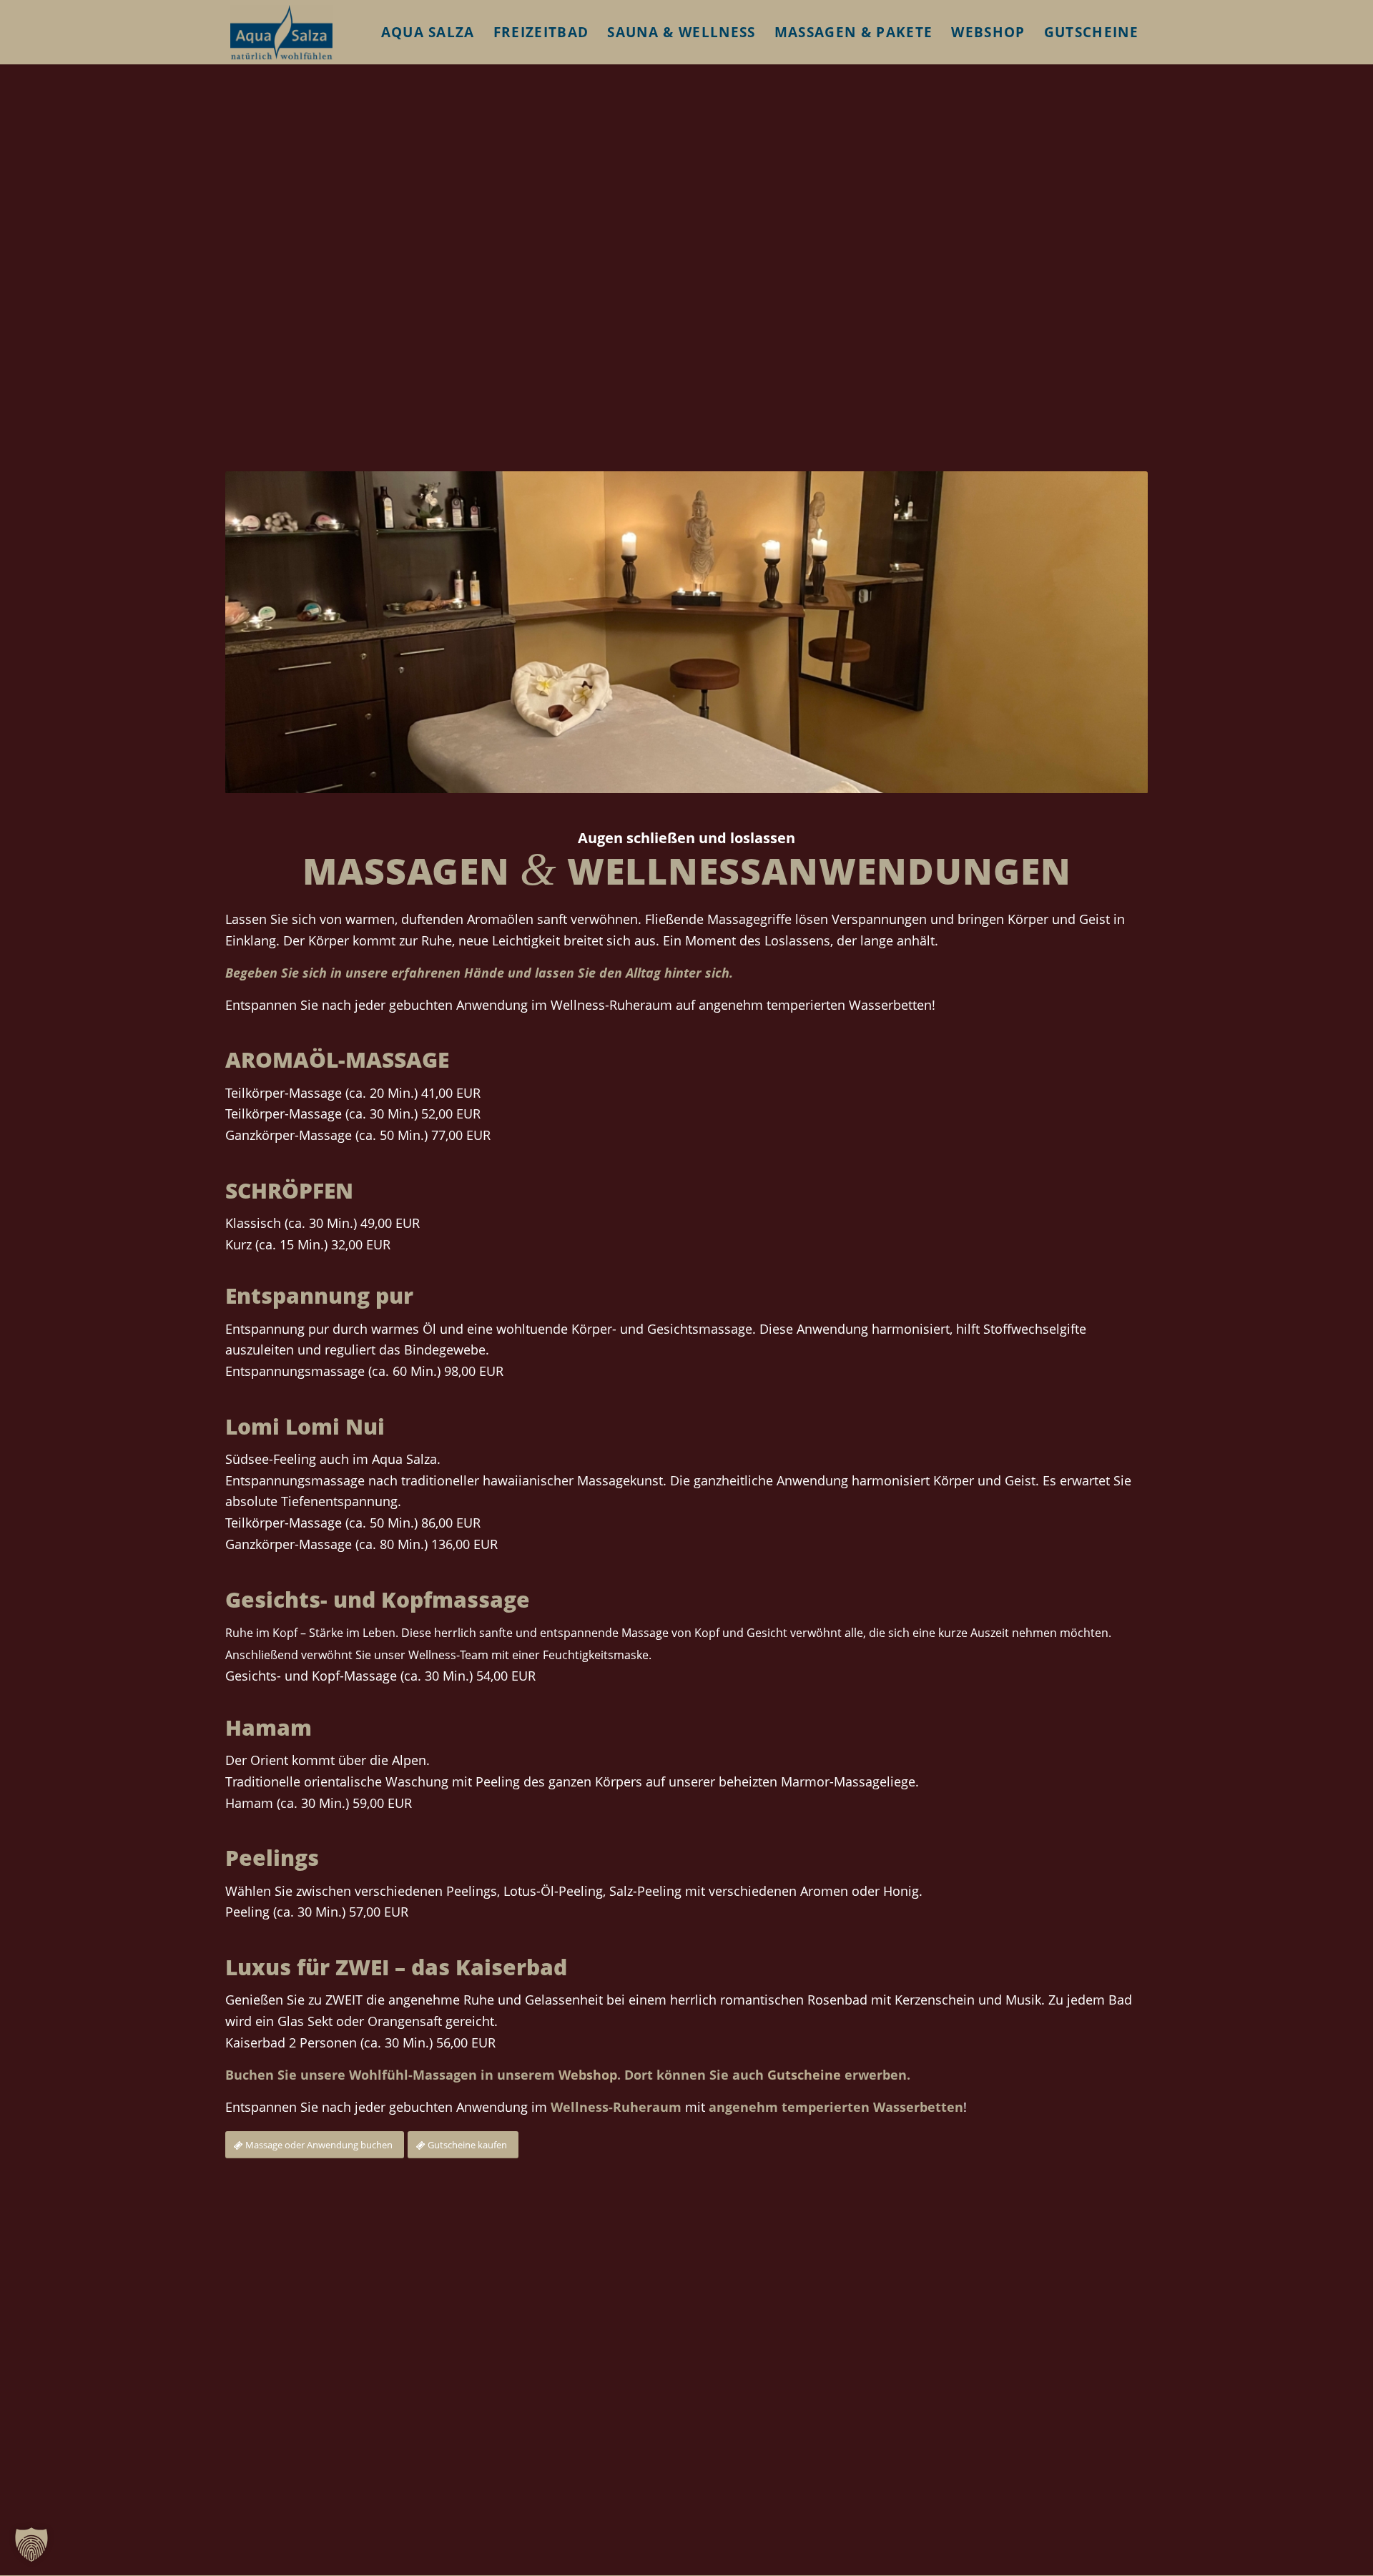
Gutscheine (804, 2075)
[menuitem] (428, 32)
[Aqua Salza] (281, 32)
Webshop (588, 2075)
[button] (31, 2545)
